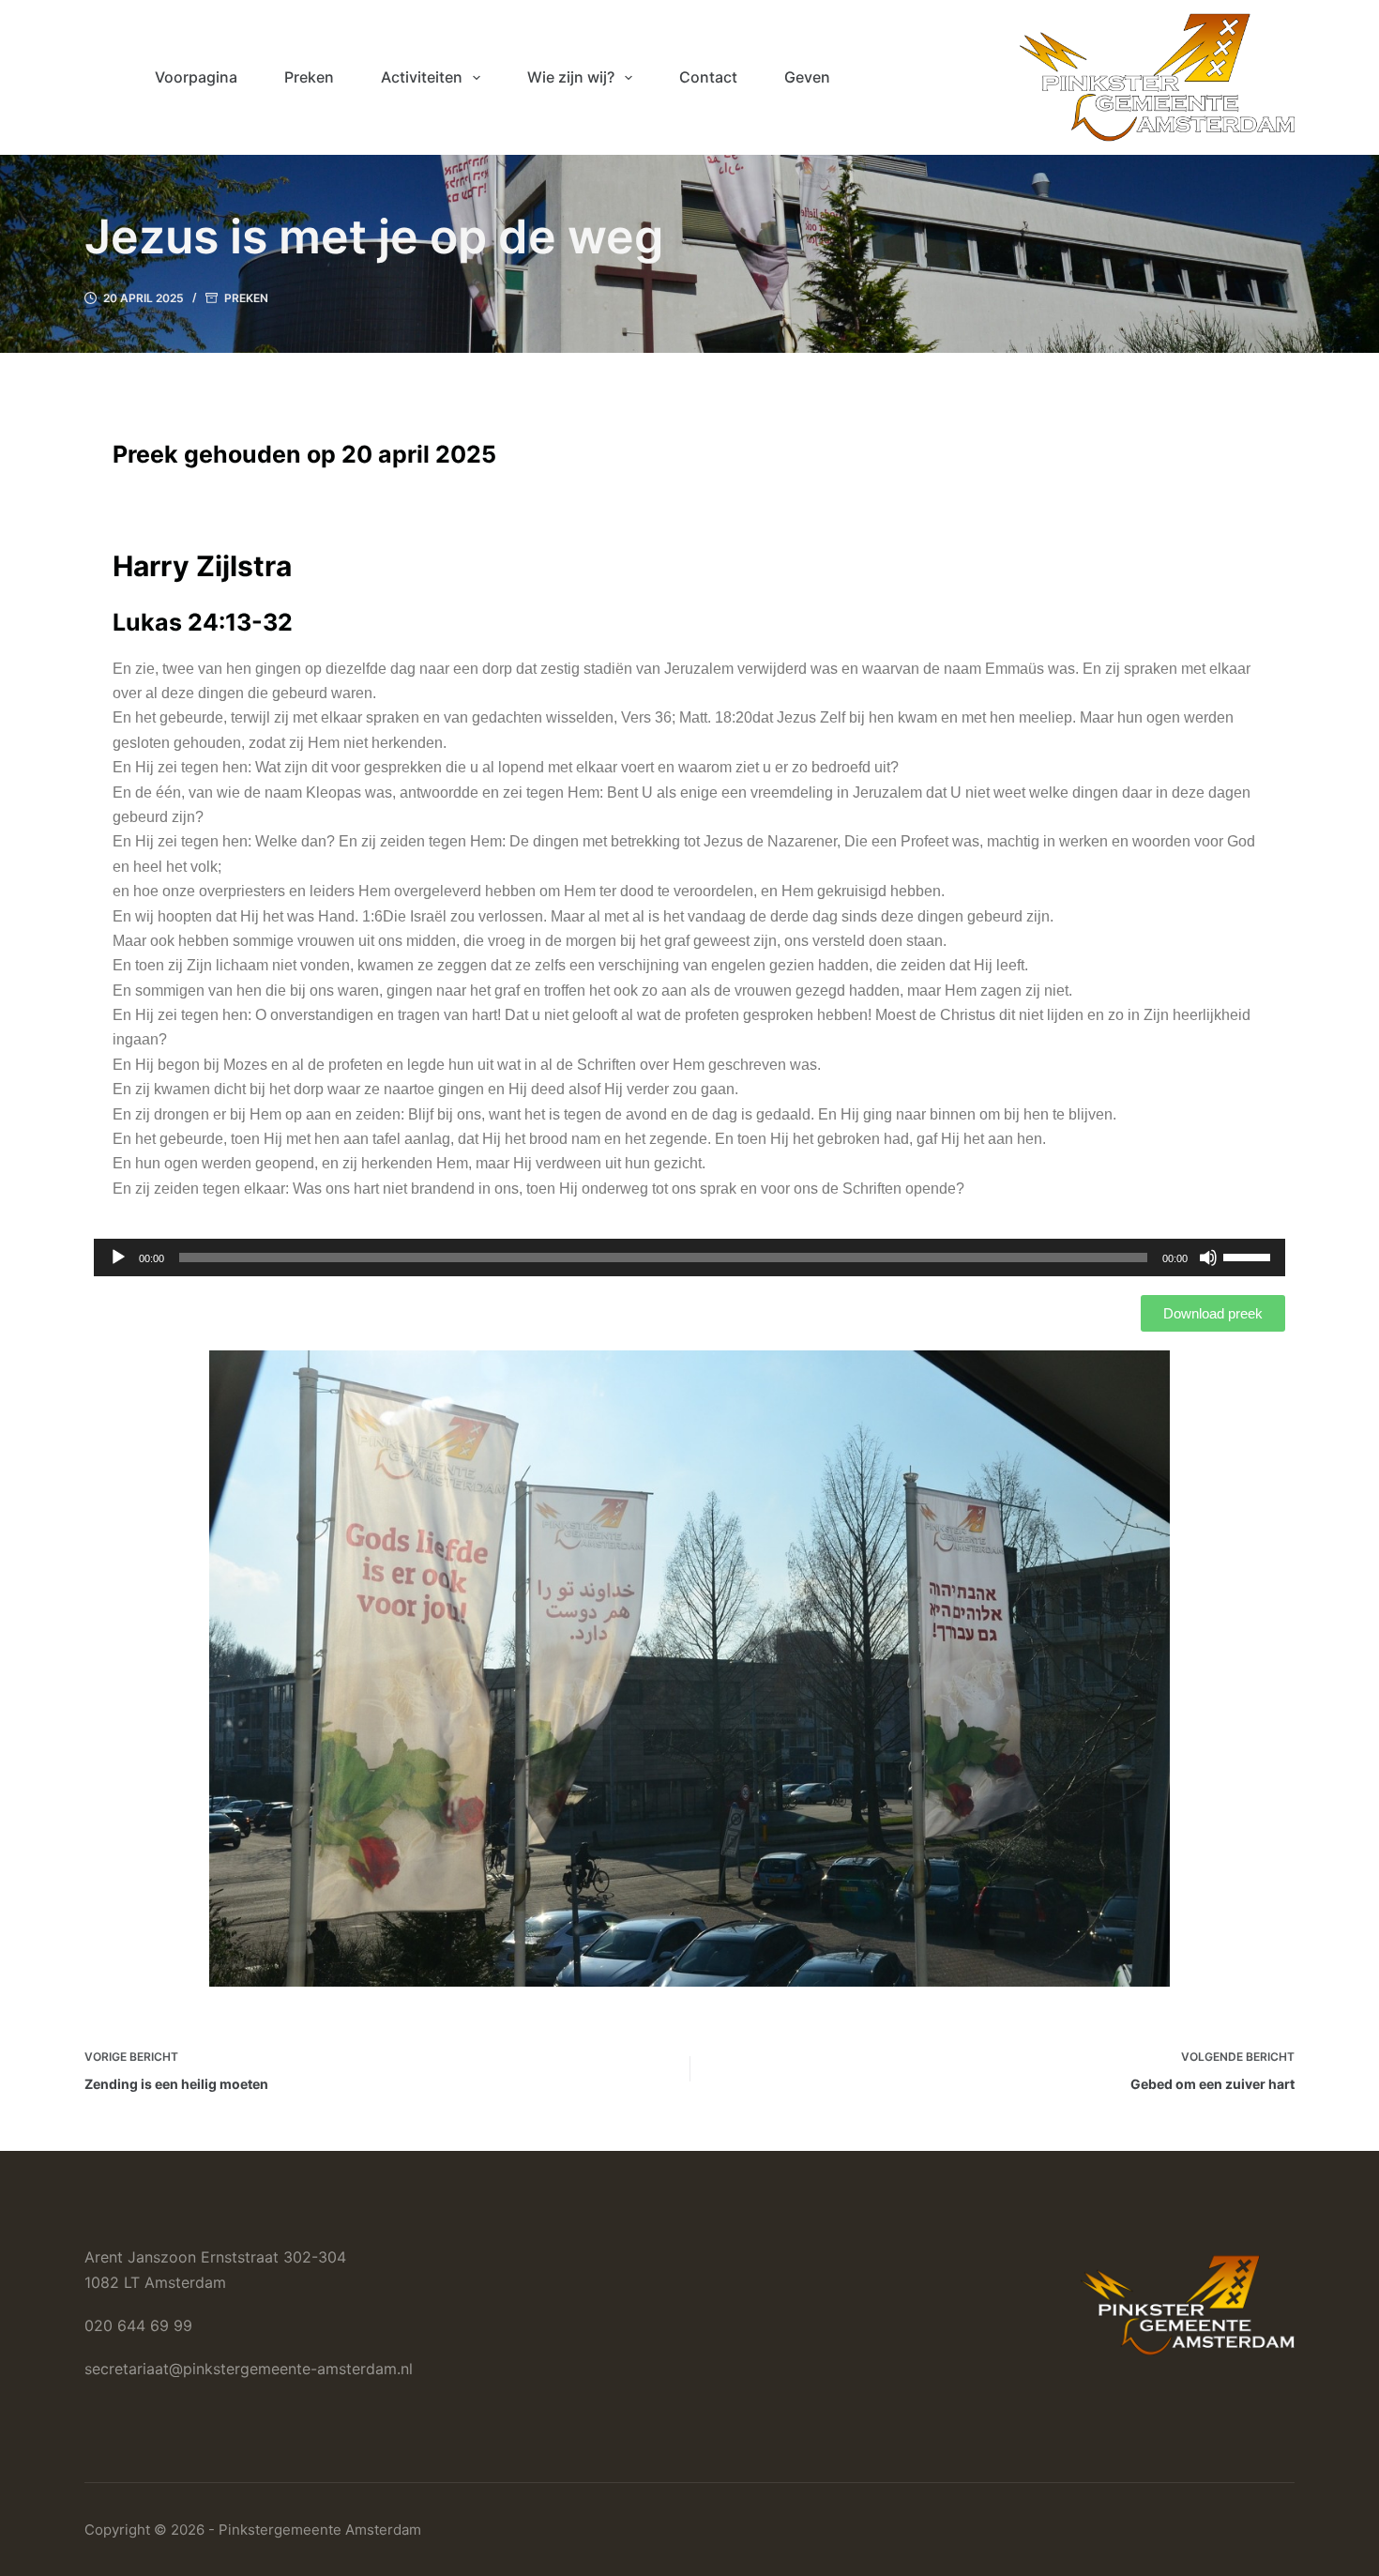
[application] (689, 1258)
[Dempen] (1208, 1258)
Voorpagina (196, 77)
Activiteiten (422, 77)
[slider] (1250, 1256)
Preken (309, 77)
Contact (708, 77)
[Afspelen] (118, 1258)
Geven (807, 77)
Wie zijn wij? (571, 77)
